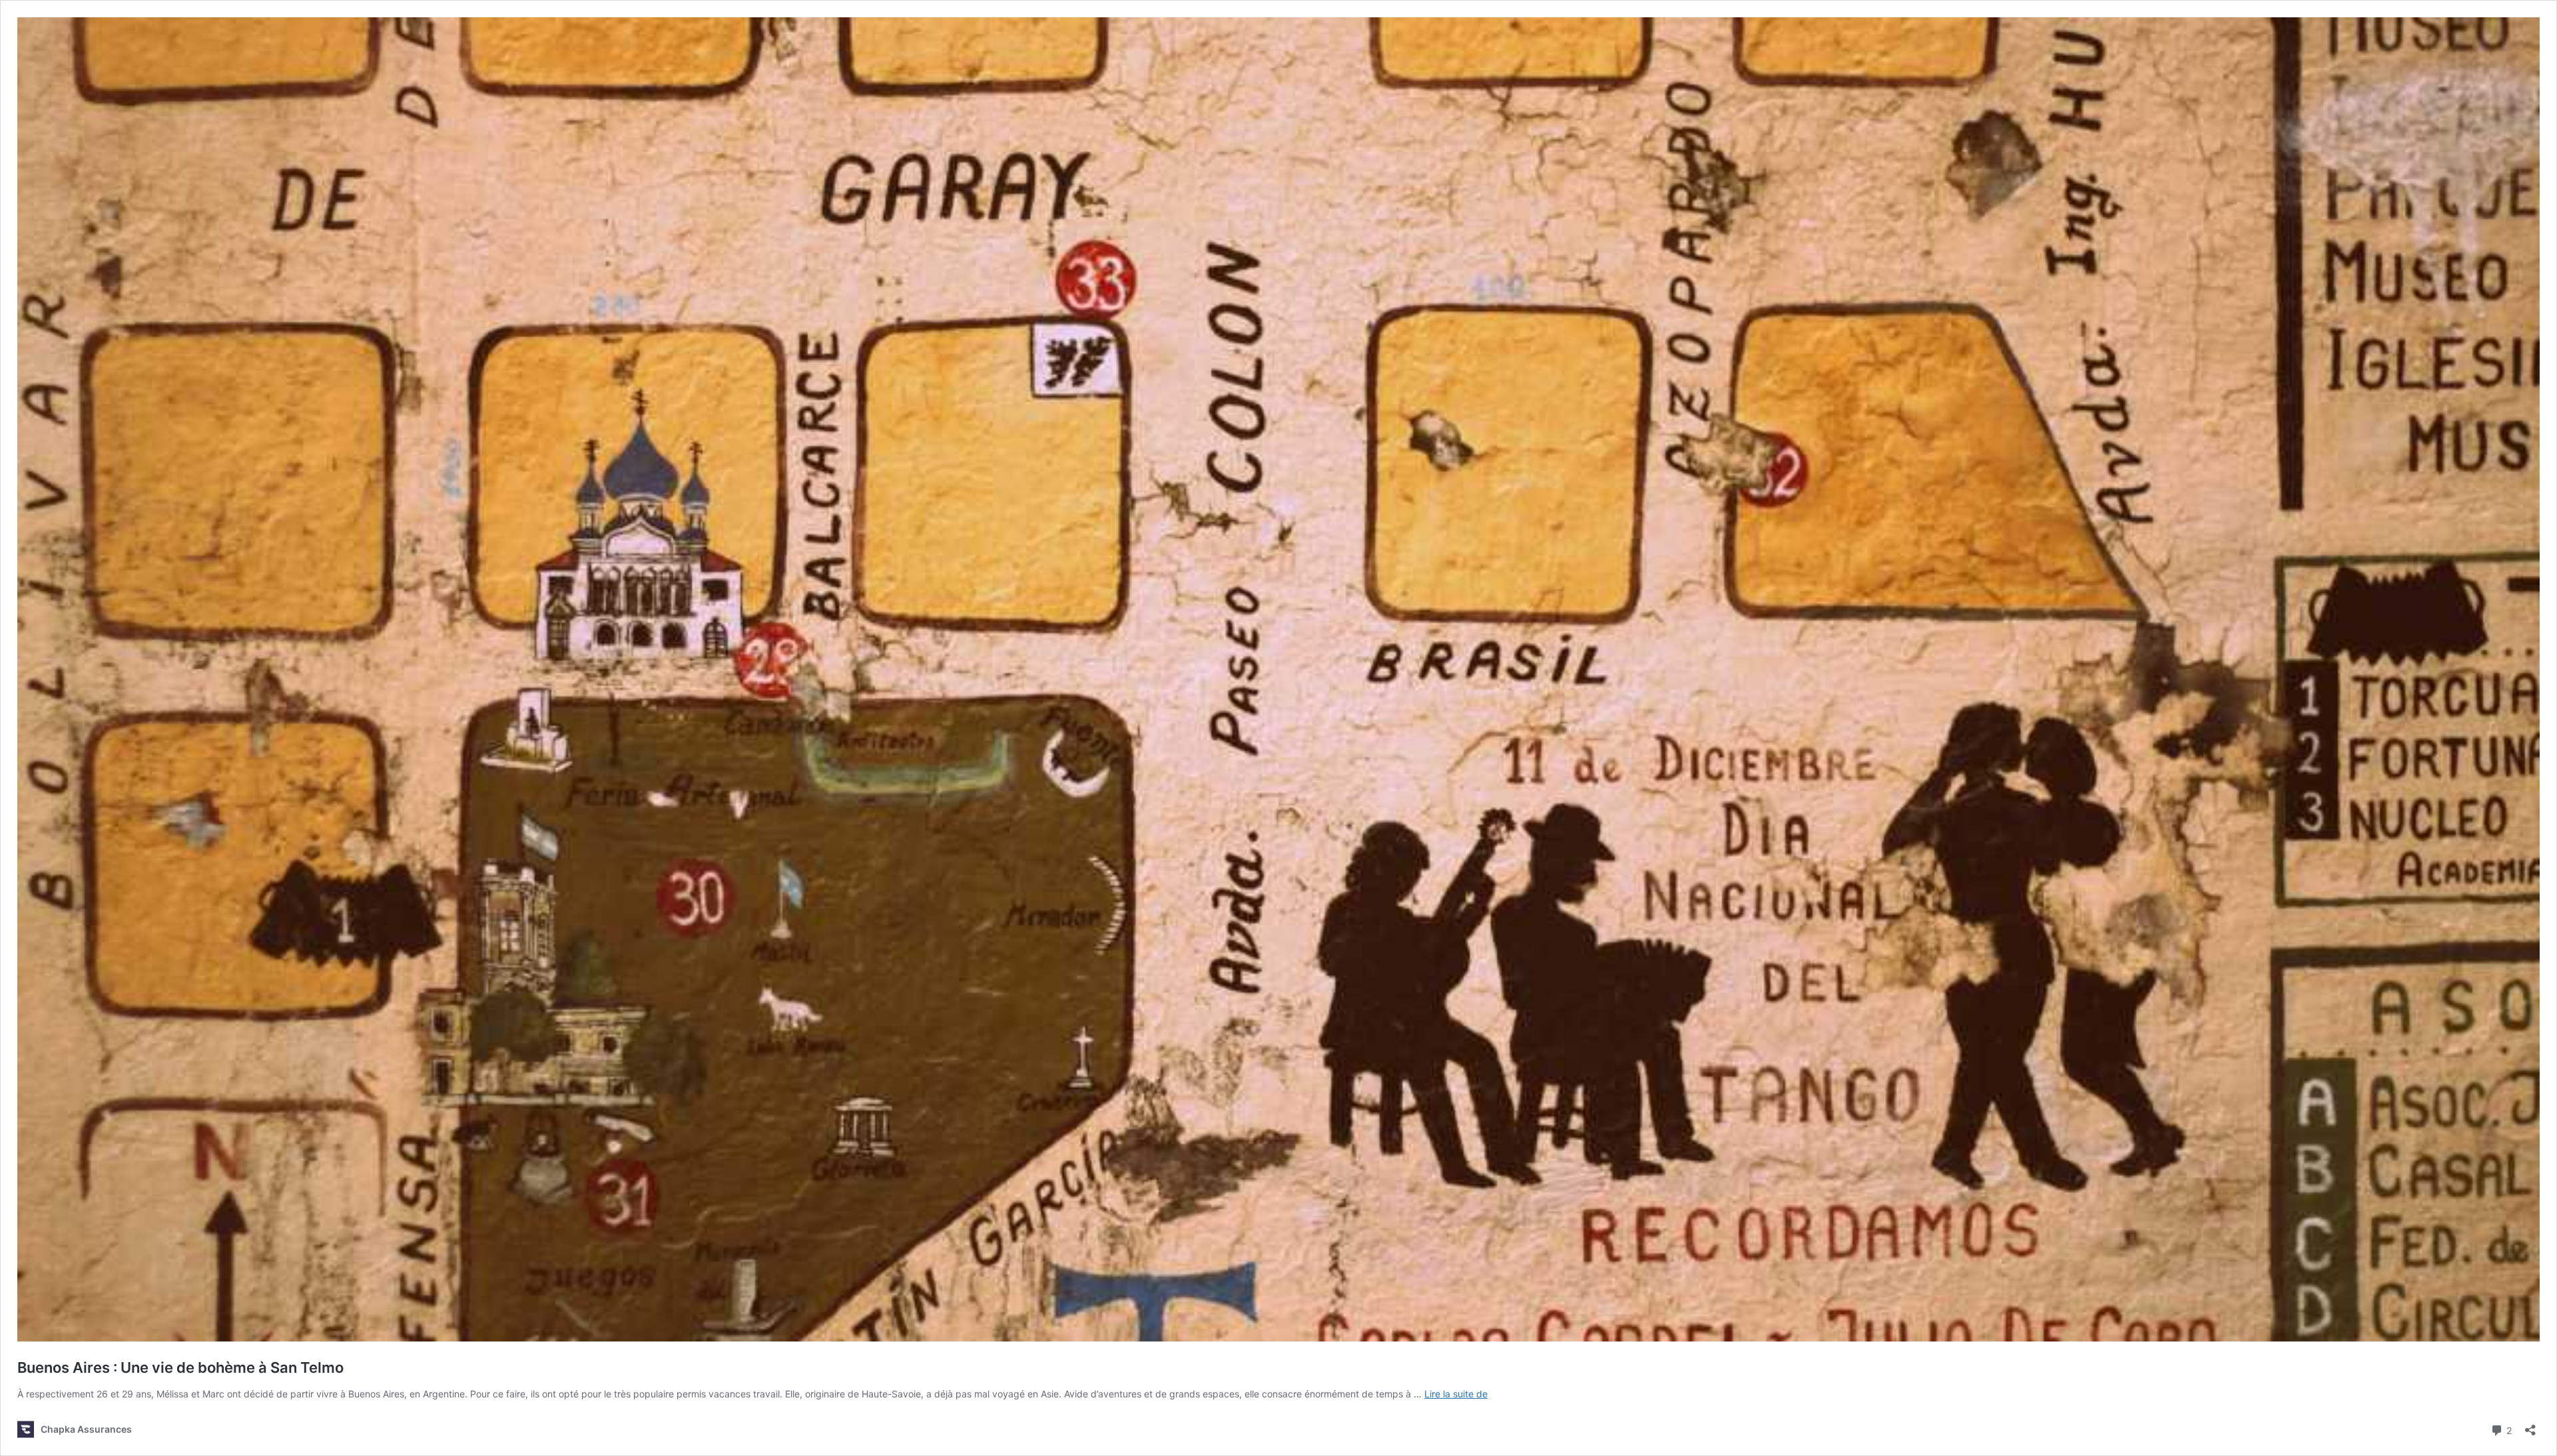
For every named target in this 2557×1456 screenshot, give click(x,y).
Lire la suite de (1456, 1394)
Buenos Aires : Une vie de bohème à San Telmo (180, 1367)
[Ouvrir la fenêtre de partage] (2530, 1426)
